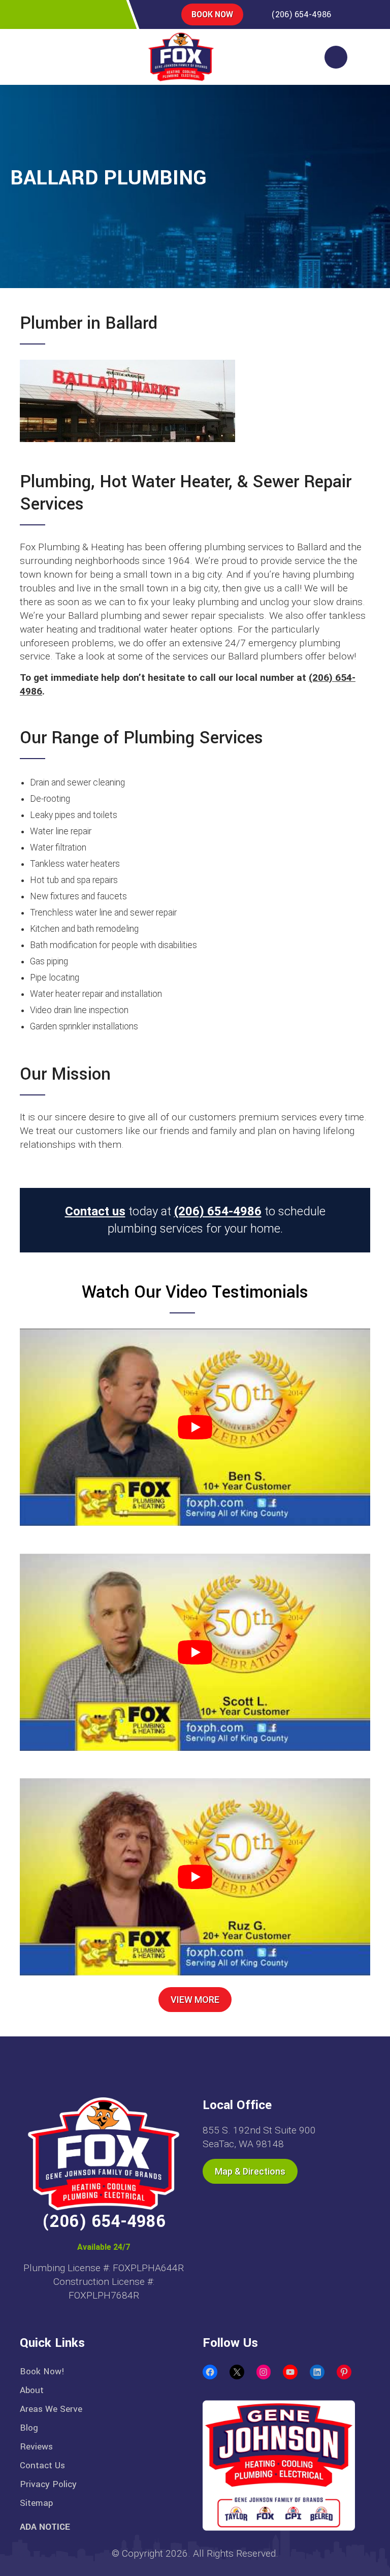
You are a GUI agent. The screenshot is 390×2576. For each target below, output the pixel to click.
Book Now (212, 14)
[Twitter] (46, 14)
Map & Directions (250, 2171)
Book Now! (42, 2371)
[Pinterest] (68, 14)
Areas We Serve (51, 2409)
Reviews (36, 2447)
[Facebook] (25, 14)
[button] (31, 57)
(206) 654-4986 (301, 14)
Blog (29, 2428)
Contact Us (42, 2465)
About (32, 2390)
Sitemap (36, 2503)
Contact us (95, 1211)
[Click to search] (336, 57)
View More (195, 2000)
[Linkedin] (90, 14)
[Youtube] (112, 14)
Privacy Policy (48, 2484)
